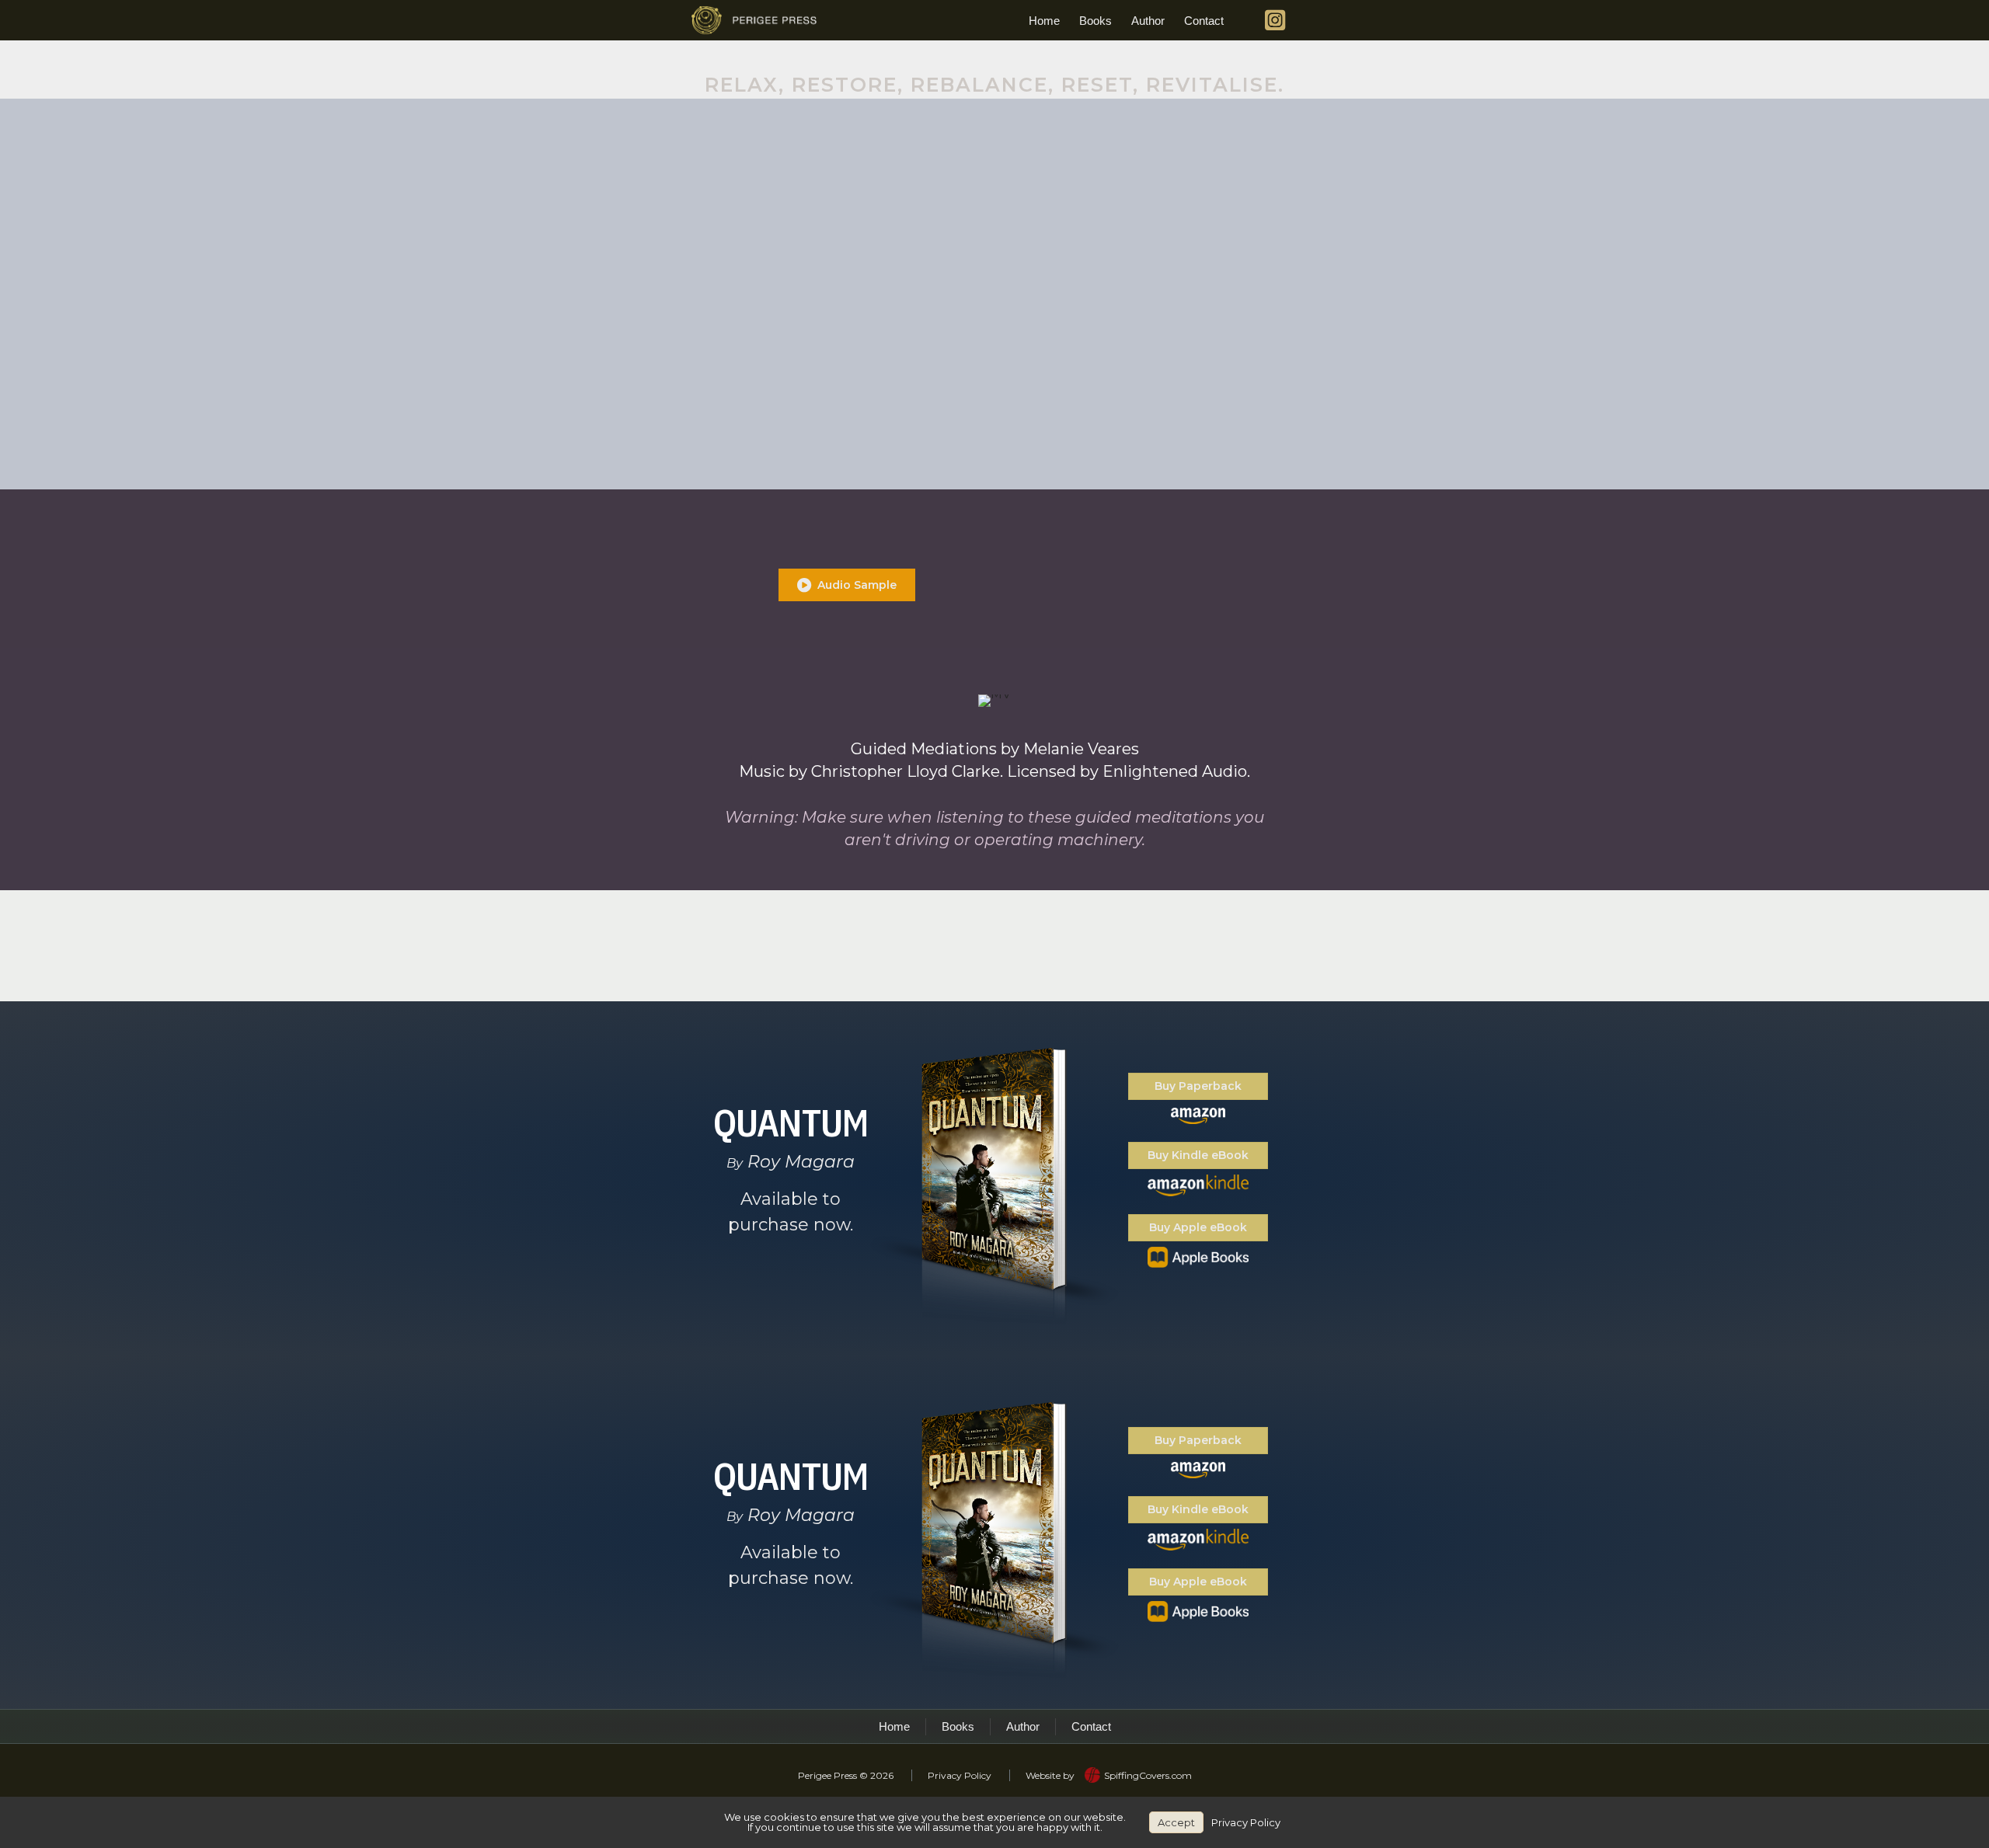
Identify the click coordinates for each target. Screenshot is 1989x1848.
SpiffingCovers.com (1148, 1775)
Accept (1176, 1822)
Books (1096, 21)
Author (1148, 21)
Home (1044, 21)
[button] (847, 585)
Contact (1204, 21)
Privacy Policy (960, 1775)
